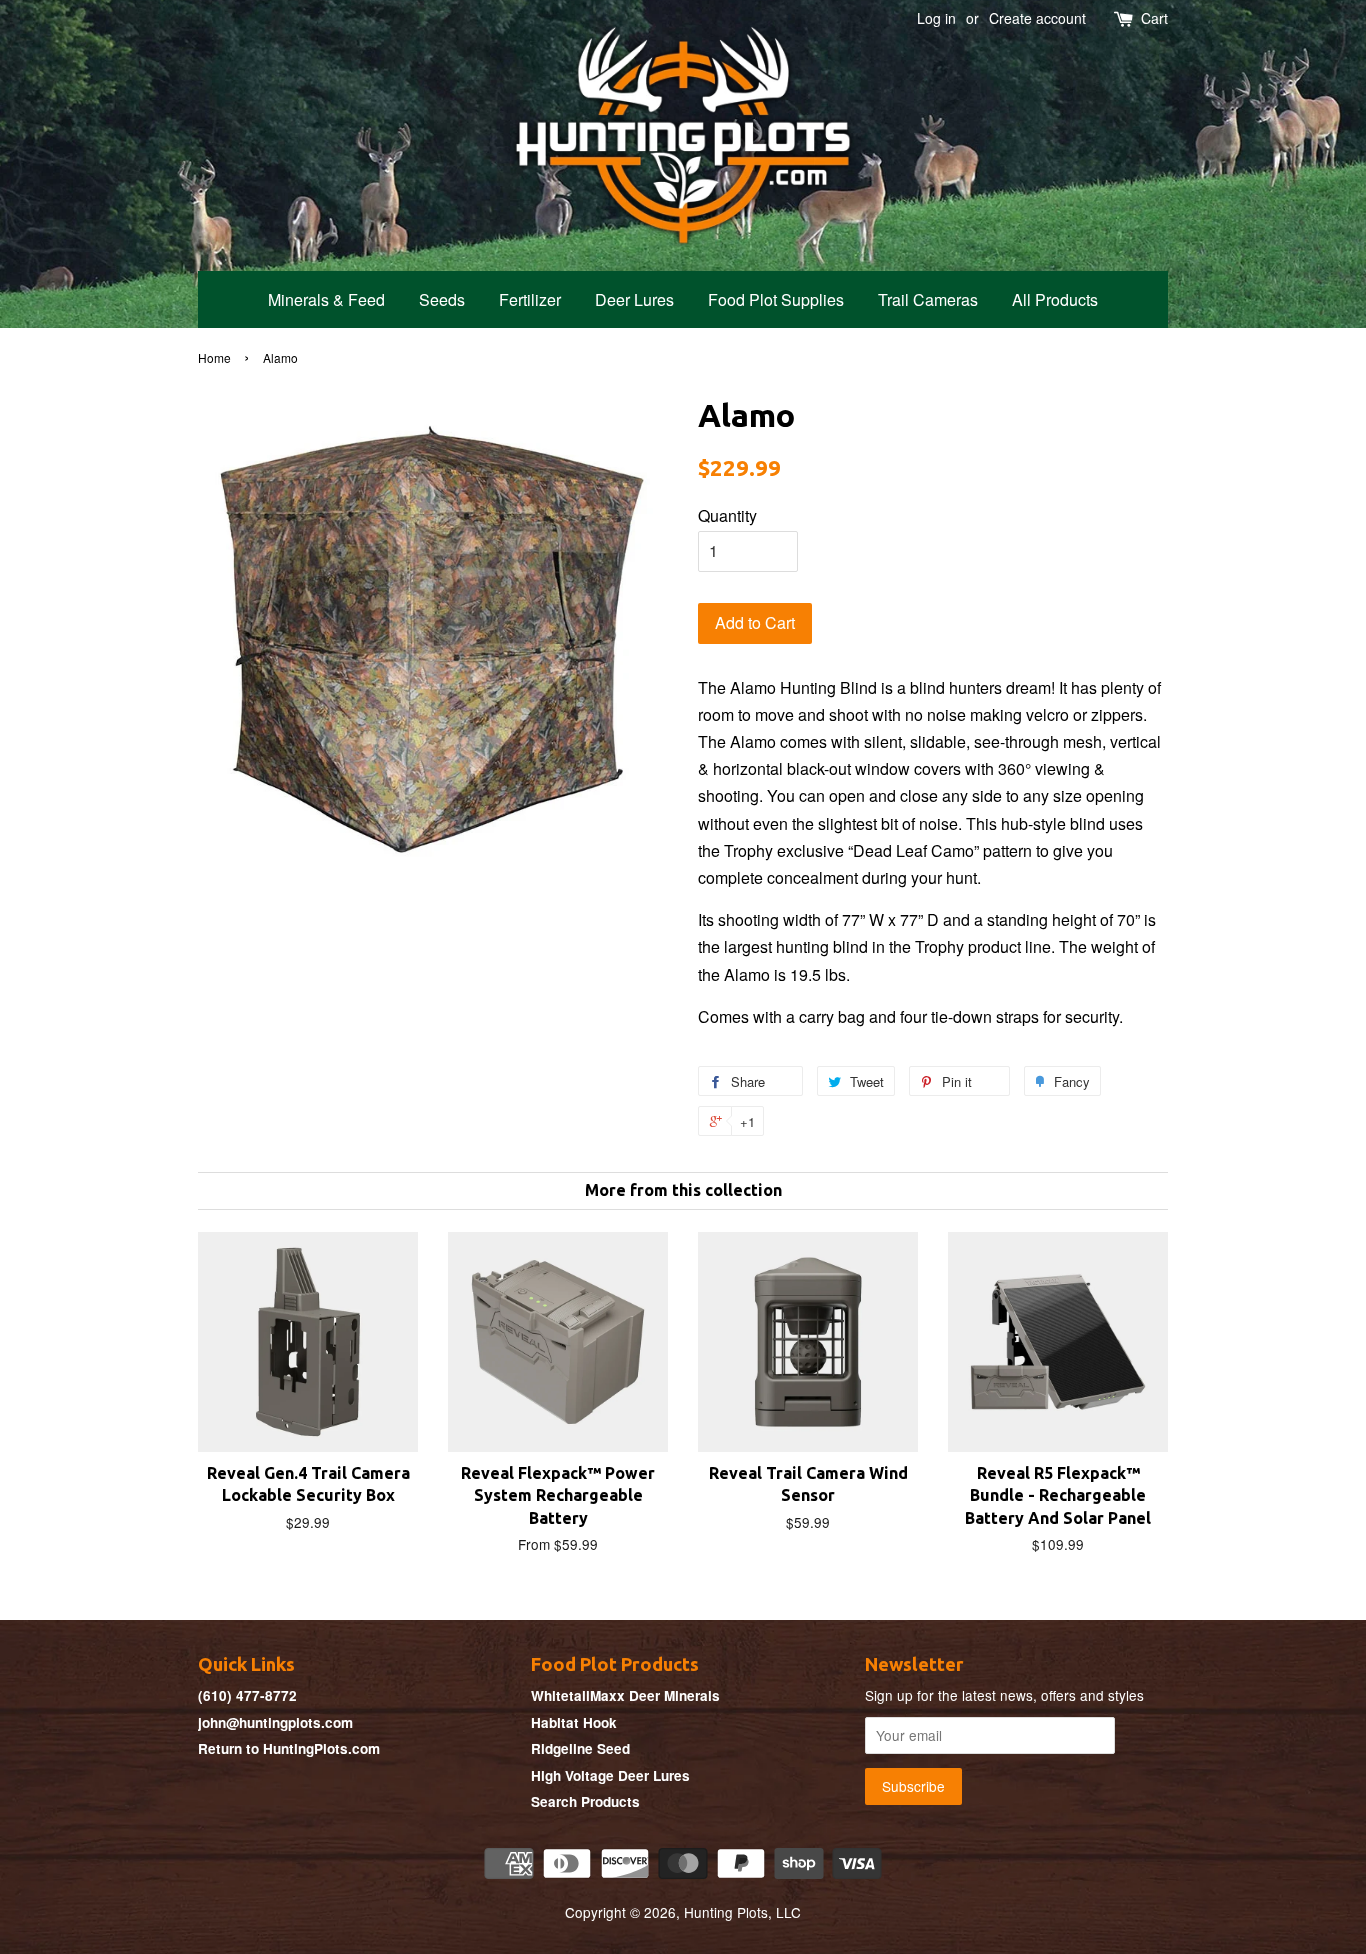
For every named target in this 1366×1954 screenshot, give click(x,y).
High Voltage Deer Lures (610, 1775)
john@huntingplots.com (275, 1722)
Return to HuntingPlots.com (289, 1748)
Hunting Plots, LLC (742, 1912)
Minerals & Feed (326, 299)
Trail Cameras (928, 299)
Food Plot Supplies (776, 299)
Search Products (585, 1801)
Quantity (727, 515)
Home (214, 357)
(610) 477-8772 (247, 1695)
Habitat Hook (574, 1722)
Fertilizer (530, 299)
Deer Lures (634, 299)
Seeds (442, 299)
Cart (1154, 18)
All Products (1055, 299)
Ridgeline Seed (580, 1748)
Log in (936, 18)
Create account (1037, 18)
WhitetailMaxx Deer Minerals (625, 1695)
